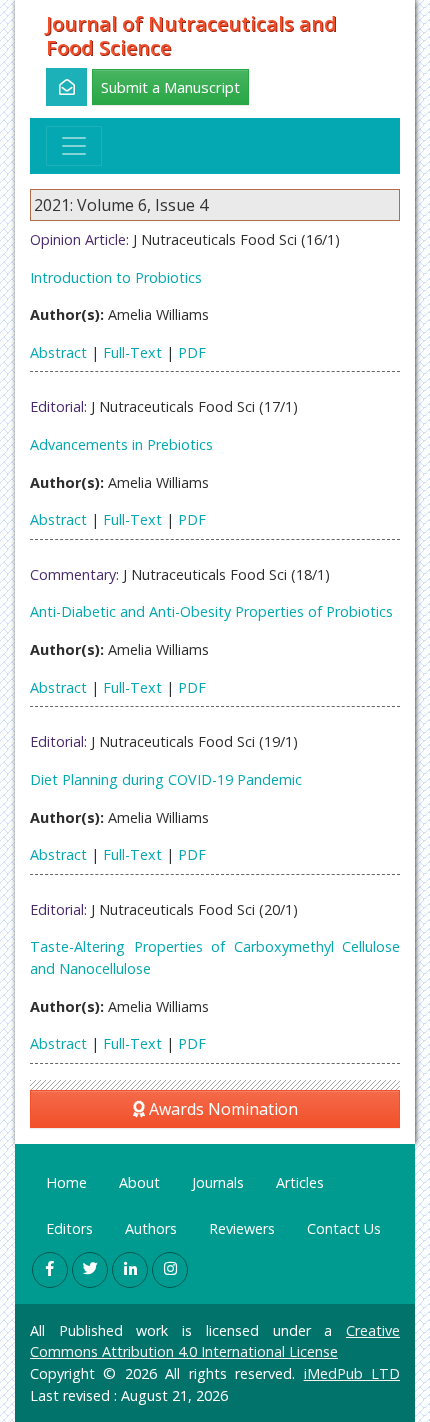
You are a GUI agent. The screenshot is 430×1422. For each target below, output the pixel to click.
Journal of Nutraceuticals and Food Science (191, 36)
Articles (300, 1182)
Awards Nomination (221, 1109)
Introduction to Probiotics (116, 277)
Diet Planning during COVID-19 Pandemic (166, 779)
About (139, 1182)
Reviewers (242, 1228)
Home (66, 1182)
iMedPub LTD (352, 1373)
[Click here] (55, 87)
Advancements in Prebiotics (121, 444)
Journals (218, 1182)
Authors (151, 1228)
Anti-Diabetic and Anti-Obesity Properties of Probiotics (211, 611)
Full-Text (132, 352)
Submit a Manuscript (170, 87)
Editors (69, 1228)
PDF (192, 352)
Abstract (58, 352)
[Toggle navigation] (74, 146)
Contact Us (344, 1228)
